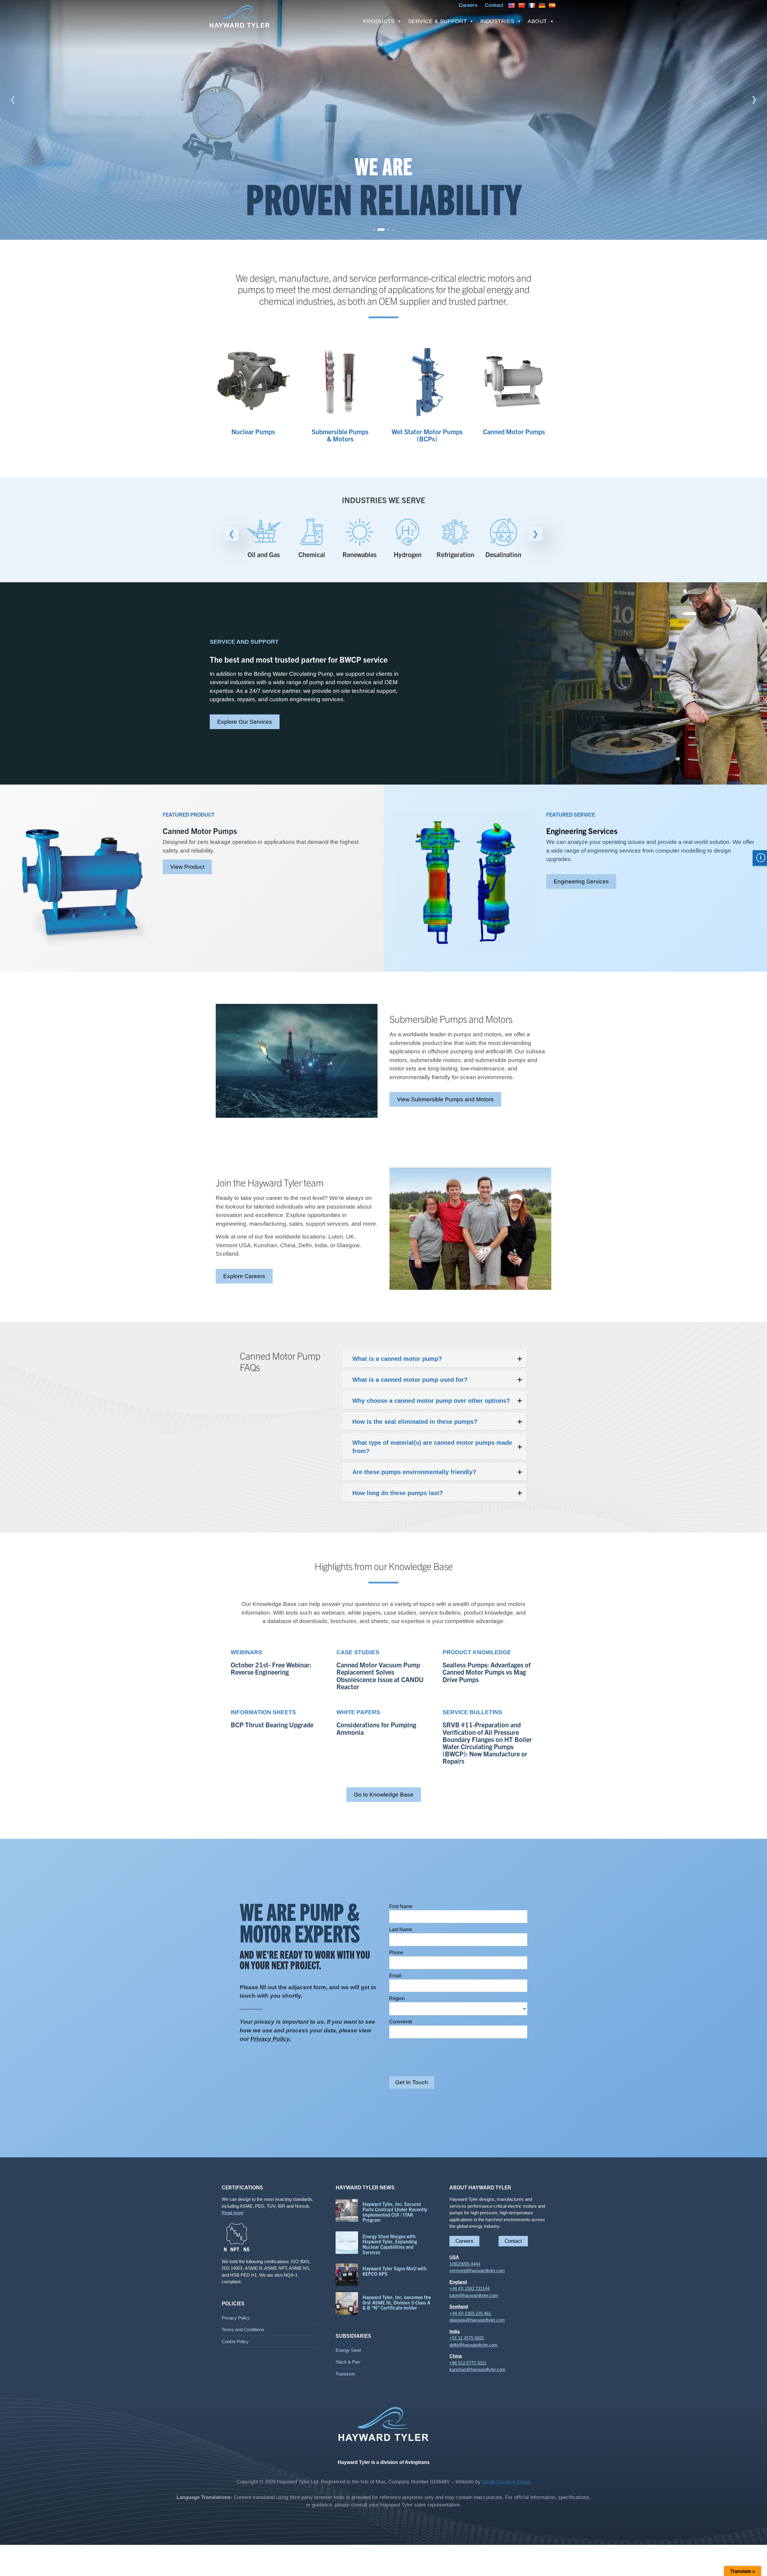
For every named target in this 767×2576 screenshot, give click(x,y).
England (458, 2282)
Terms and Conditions (243, 2330)
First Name (401, 1906)
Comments (401, 2022)
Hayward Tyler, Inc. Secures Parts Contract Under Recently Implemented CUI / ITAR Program (395, 2212)
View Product (187, 867)
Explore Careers (244, 1276)
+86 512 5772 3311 (468, 2363)
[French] (533, 5)
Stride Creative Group (506, 2482)
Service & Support (438, 21)
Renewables (312, 554)
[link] (383, 120)
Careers (464, 2241)
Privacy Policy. (271, 2039)
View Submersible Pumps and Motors (445, 1099)
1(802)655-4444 (465, 2264)
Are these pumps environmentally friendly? (414, 1472)
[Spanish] (553, 5)
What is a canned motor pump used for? (410, 1380)
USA (454, 2257)
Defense (503, 554)
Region (397, 1998)
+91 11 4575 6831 (467, 2338)
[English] (512, 5)
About (537, 21)
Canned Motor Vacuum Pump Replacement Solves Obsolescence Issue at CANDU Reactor (380, 1676)
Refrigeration (407, 554)
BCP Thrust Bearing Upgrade (272, 1725)
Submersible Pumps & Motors (340, 435)
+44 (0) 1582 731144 (469, 2288)
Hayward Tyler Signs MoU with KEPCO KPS (395, 2271)
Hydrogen (360, 554)
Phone (396, 1953)
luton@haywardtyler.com (474, 2295)
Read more (233, 2213)
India (455, 2331)
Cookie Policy (235, 2342)
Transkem (345, 2374)
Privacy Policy (236, 2318)
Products (379, 21)
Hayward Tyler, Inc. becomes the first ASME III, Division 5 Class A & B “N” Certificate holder (397, 2302)
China (456, 2356)
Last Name (401, 1929)
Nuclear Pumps (253, 431)
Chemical (264, 554)
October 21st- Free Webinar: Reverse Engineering (271, 1668)
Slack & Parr (348, 2362)
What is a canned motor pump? (397, 1359)
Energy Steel (348, 2350)
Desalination (455, 554)
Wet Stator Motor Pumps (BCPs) (427, 435)
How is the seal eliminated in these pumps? (415, 1422)
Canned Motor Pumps (514, 431)
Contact (513, 2241)
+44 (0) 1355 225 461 (470, 2313)
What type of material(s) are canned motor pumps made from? (432, 1447)
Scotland (459, 2306)
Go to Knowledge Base (384, 1795)
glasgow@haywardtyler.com (477, 2320)
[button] (13, 99)
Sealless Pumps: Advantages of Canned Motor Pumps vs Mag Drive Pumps (487, 1672)
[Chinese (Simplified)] (522, 5)
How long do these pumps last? (398, 1493)
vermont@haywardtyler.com (477, 2270)
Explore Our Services (245, 722)
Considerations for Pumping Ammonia (376, 1728)
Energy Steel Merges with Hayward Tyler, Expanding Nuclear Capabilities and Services (390, 2244)
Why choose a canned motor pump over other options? (431, 1401)
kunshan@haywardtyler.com (477, 2369)
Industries (497, 21)
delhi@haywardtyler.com (474, 2345)
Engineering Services (581, 881)
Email (395, 1976)
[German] (543, 5)
